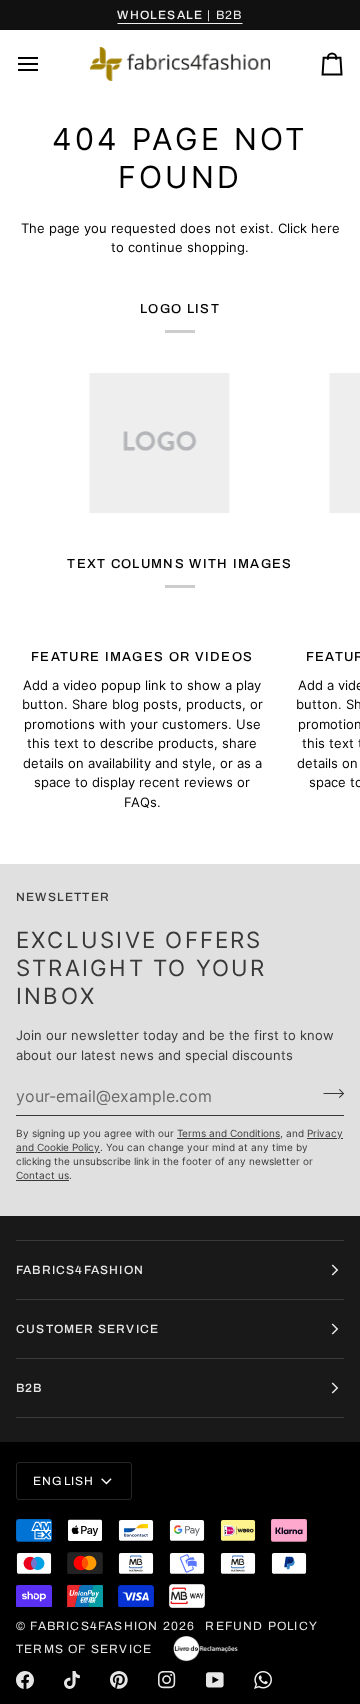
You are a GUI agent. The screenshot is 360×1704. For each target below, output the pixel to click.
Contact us (42, 1175)
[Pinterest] (119, 1680)
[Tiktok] (72, 1680)
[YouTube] (215, 1680)
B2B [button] (29, 1388)
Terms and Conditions (228, 1133)
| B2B (179, 15)
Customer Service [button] (87, 1329)
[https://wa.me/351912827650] (263, 1680)
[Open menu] (46, 64)
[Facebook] (25, 1680)
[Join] (327, 1093)
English (63, 1481)
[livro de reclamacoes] (205, 1649)
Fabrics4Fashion (94, 1626)
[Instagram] (167, 1680)
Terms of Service (84, 1649)
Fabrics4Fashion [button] (80, 1270)
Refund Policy (261, 1626)
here (325, 228)
